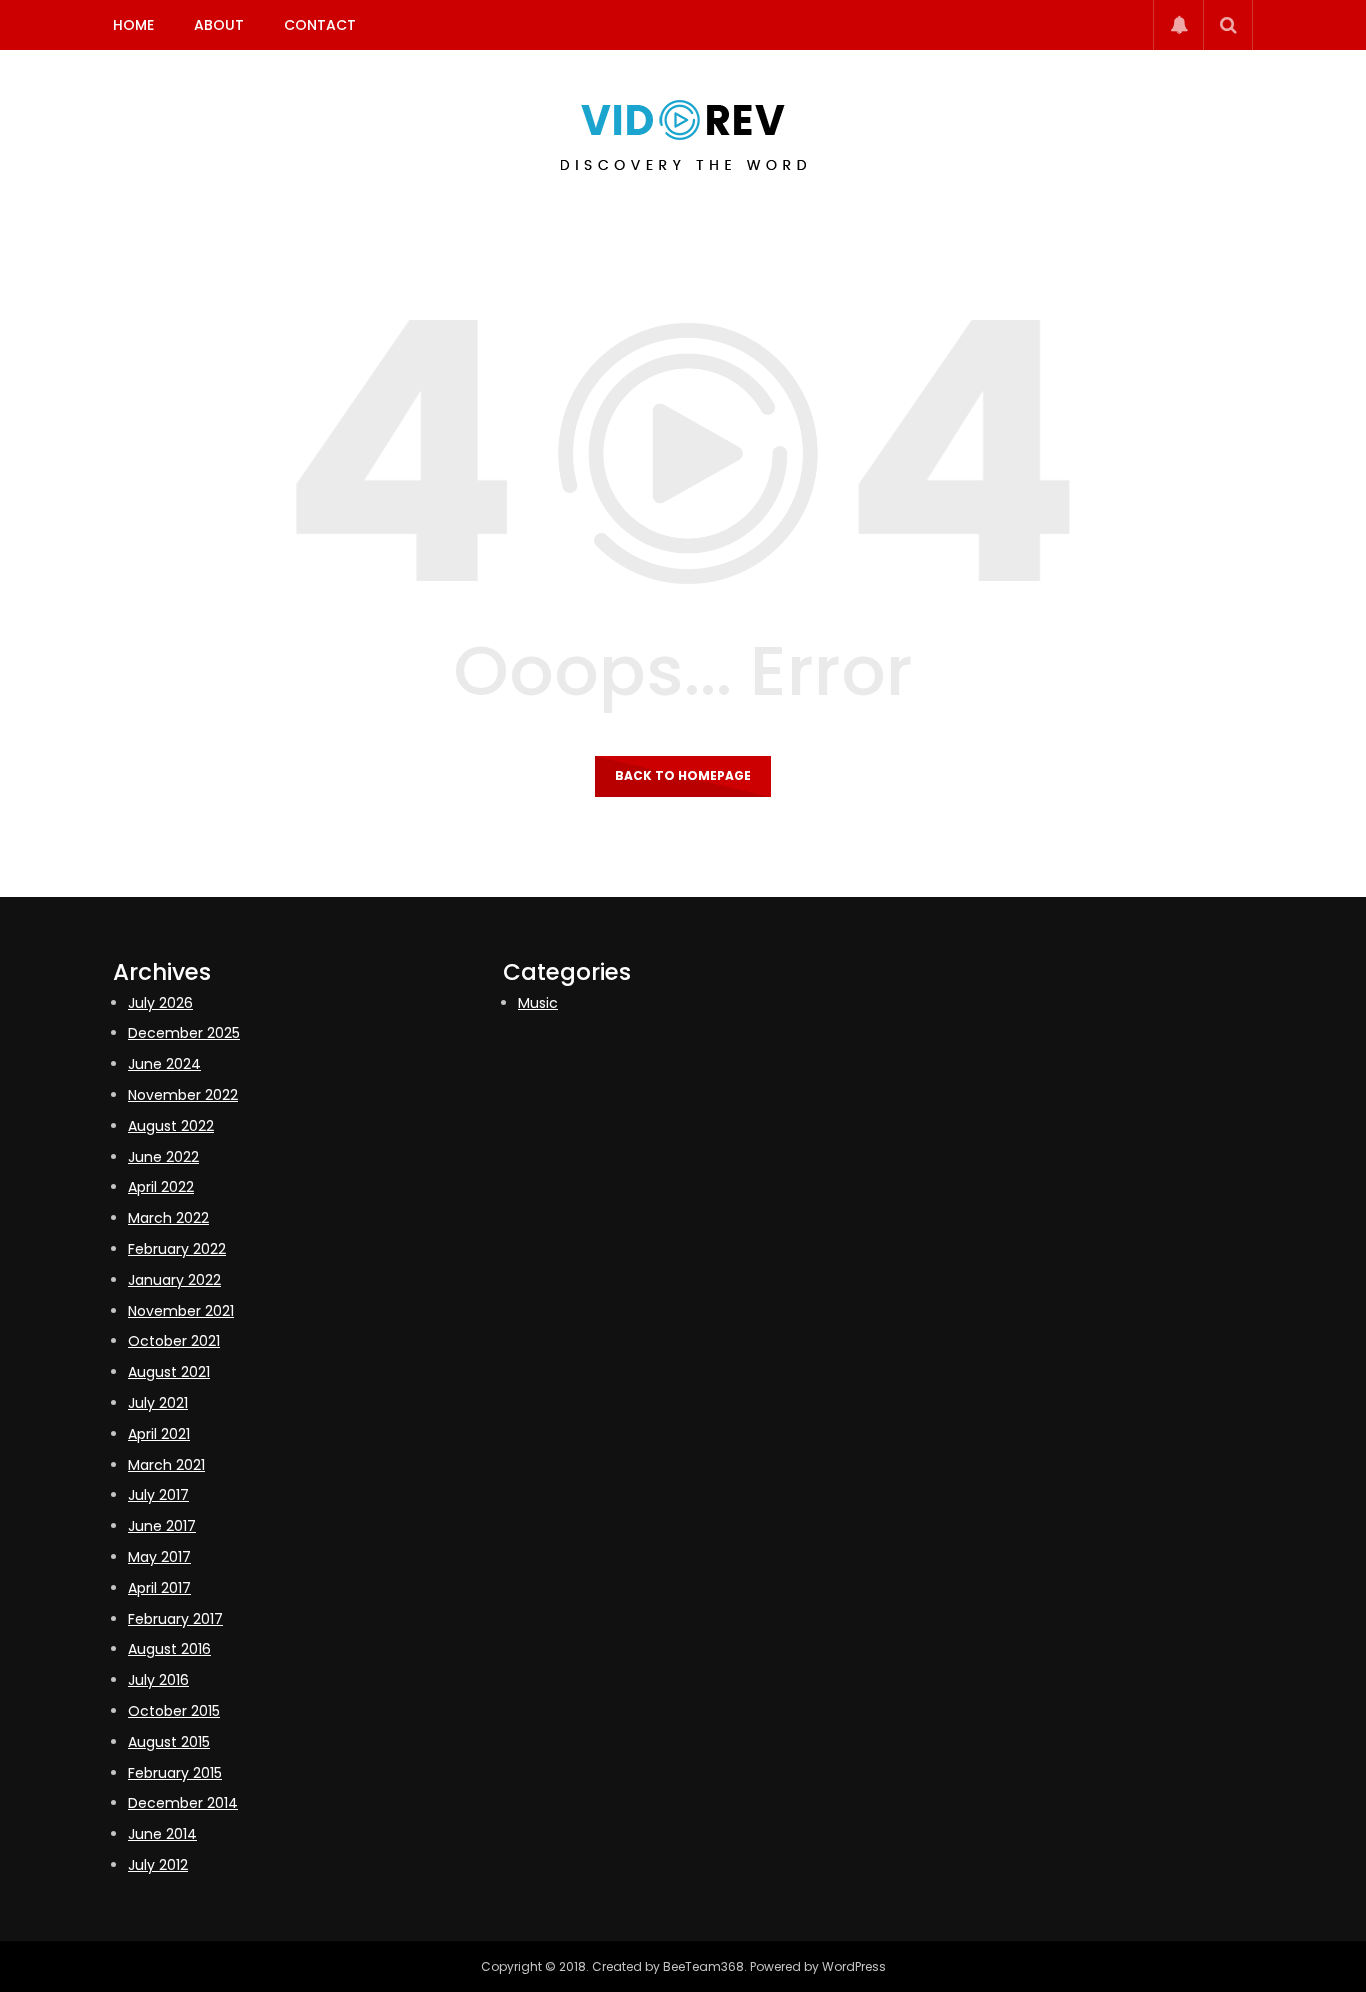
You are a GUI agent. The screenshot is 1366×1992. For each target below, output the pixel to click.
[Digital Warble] (683, 135)
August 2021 (169, 1372)
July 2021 (158, 1403)
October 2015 (174, 1711)
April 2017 (159, 1588)
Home (133, 25)
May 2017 (159, 1557)
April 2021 (159, 1434)
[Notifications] (1178, 25)
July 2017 (158, 1495)
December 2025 (184, 1033)
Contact (320, 25)
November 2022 (183, 1095)
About (219, 25)
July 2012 (158, 1865)
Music (538, 1003)
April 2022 (161, 1187)
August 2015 (169, 1742)
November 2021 (181, 1311)
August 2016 (169, 1649)
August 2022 (171, 1126)
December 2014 (183, 1803)
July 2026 (160, 1003)
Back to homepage (683, 775)
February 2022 (177, 1249)
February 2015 (175, 1773)
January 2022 (174, 1280)
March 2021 (166, 1465)
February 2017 (175, 1619)
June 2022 (163, 1157)
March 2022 (168, 1218)
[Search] (1228, 25)
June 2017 (162, 1526)
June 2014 (162, 1834)
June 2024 (164, 1064)
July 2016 (158, 1680)
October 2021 (174, 1341)
